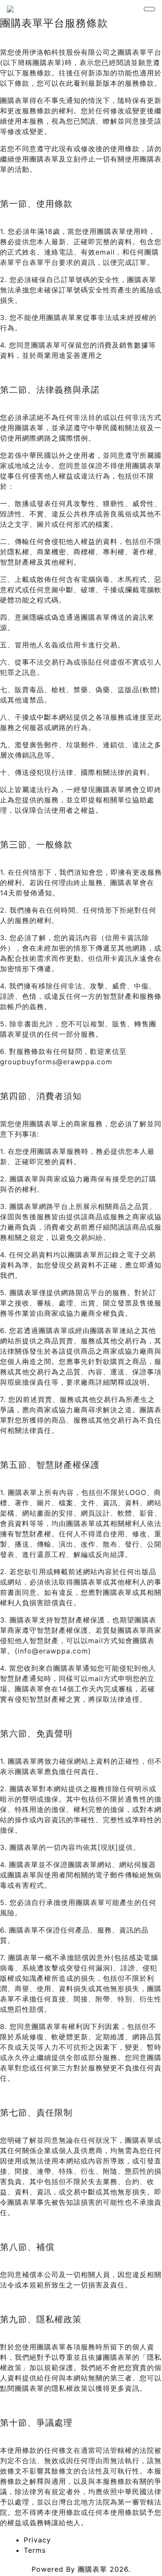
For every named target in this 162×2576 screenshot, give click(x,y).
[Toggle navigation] (149, 9)
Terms (35, 2550)
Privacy (37, 2540)
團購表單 (92, 2569)
